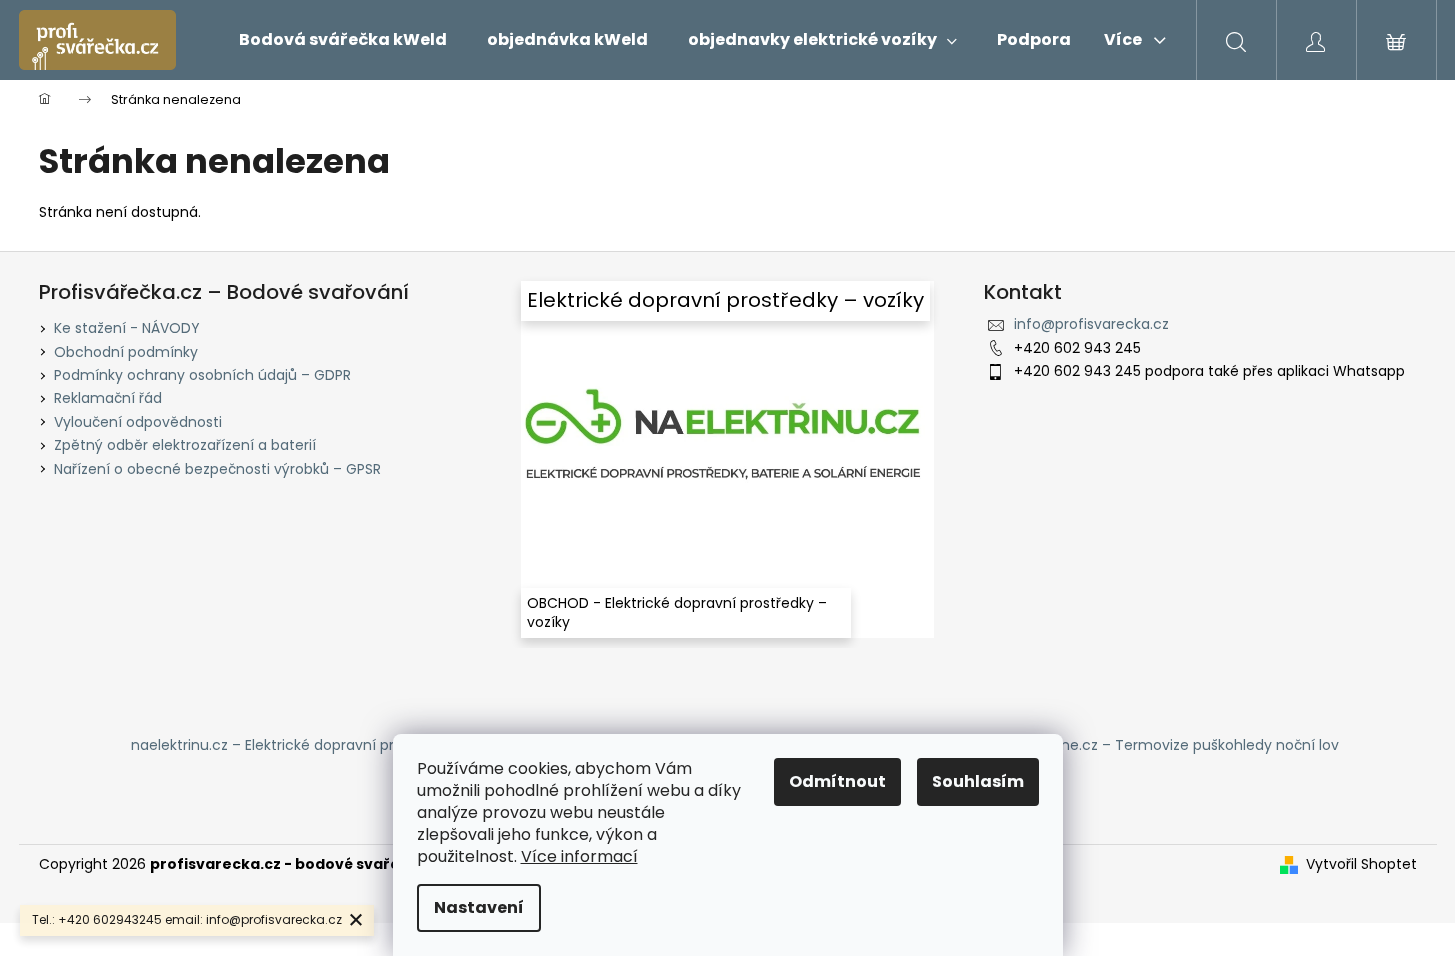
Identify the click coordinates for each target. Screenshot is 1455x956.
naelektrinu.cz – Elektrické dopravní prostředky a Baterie (325, 745)
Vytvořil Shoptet (1361, 864)
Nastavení (479, 907)
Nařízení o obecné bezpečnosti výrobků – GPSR (217, 469)
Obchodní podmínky (126, 352)
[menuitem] (343, 40)
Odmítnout (837, 781)
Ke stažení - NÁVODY (127, 328)
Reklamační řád (108, 398)
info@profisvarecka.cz (1091, 324)
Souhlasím (978, 781)
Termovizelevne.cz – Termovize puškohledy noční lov (1153, 745)
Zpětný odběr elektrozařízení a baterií (185, 445)
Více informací (579, 856)
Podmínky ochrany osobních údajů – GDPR (202, 375)
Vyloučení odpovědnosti (138, 422)
